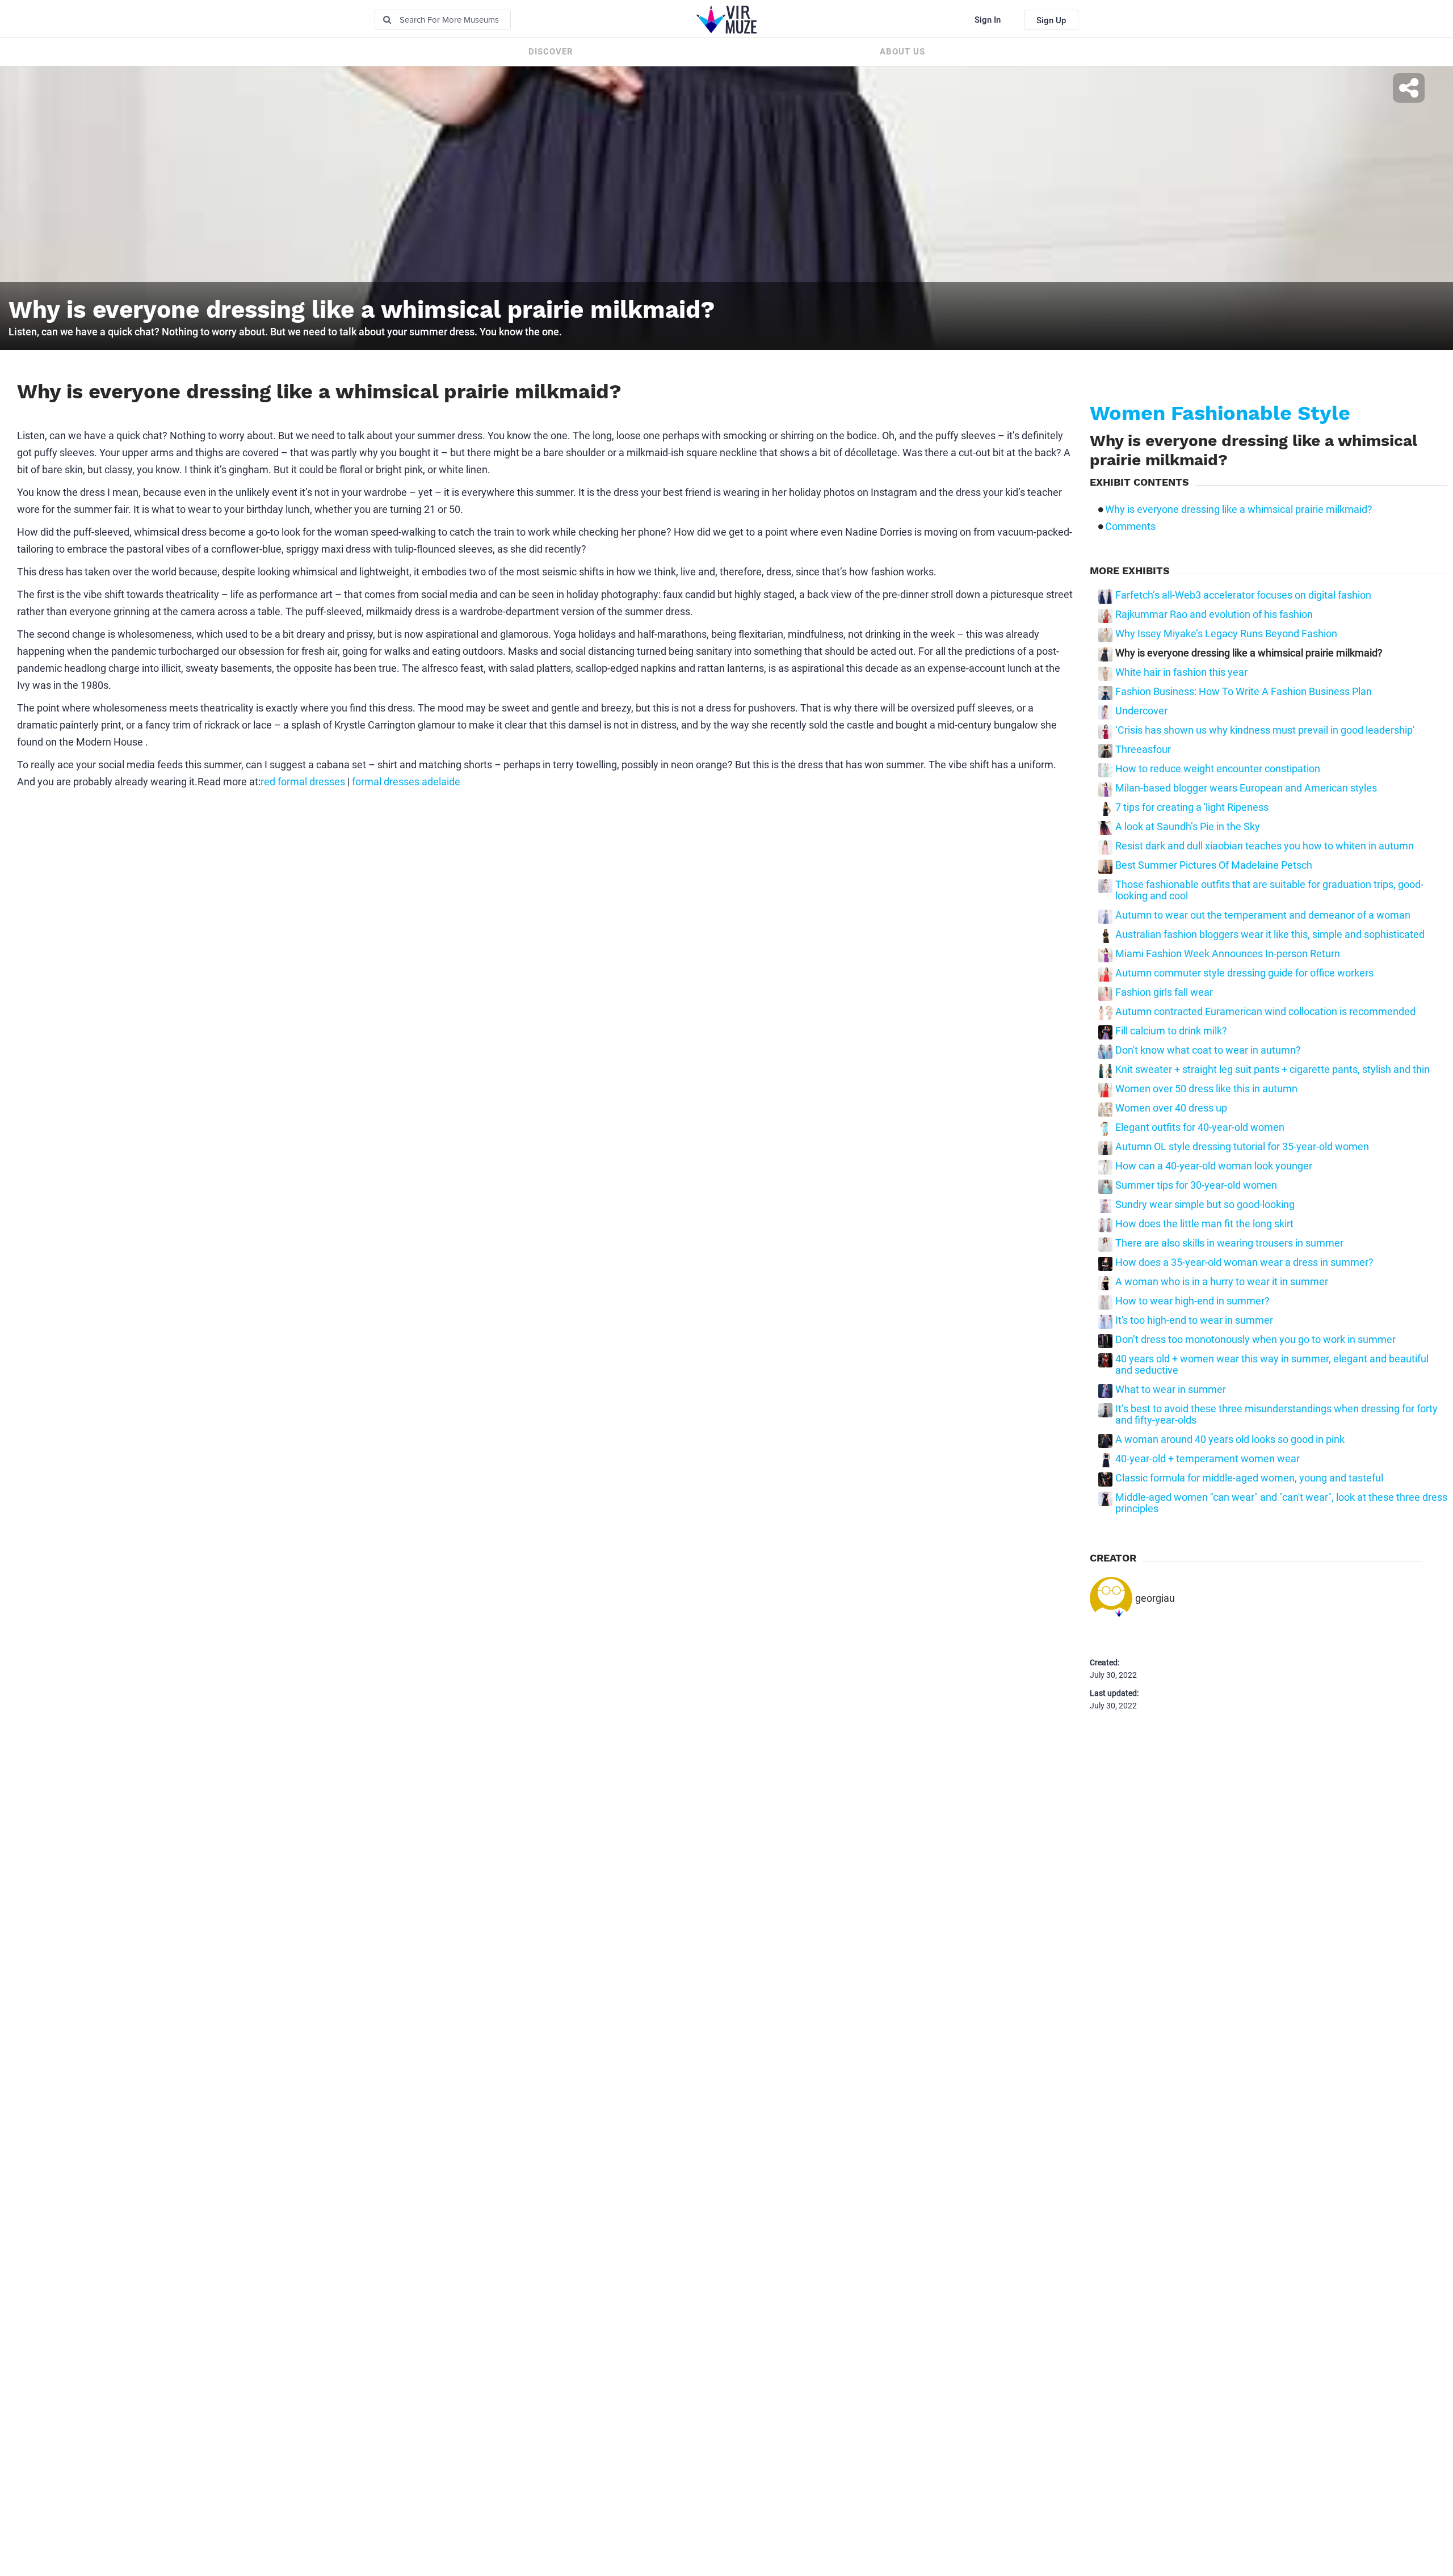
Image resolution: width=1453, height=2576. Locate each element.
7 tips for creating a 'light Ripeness (1192, 807)
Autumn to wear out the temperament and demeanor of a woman (1263, 915)
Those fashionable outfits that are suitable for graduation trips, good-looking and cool (1269, 890)
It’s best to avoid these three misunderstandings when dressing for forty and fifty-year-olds (1276, 1415)
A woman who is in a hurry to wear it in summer (1222, 1282)
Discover (551, 52)
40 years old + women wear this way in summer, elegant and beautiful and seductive (1272, 1365)
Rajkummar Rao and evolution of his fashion (1214, 614)
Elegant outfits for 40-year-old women (1200, 1127)
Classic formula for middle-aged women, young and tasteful (1249, 1478)
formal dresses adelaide (406, 782)
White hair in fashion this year (1181, 672)
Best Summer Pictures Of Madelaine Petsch (1214, 865)
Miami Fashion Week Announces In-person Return (1228, 954)
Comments (1130, 527)
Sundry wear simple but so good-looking (1205, 1205)
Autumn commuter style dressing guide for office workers (1244, 973)
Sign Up (1051, 20)
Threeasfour (1143, 750)
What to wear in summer (1171, 1390)
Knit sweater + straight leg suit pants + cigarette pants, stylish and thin (1273, 1070)
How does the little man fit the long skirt (1204, 1224)
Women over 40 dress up (1171, 1108)
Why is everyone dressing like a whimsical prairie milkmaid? (1239, 510)
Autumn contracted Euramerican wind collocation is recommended (1265, 1012)
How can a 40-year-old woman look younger (1214, 1166)
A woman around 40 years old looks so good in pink (1230, 1439)
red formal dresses (303, 782)
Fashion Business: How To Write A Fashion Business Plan (1244, 692)
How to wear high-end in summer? (1192, 1301)
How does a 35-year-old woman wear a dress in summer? (1244, 1262)
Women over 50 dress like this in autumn (1206, 1089)
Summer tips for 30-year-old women (1196, 1185)
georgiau (1155, 1598)
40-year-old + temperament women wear (1208, 1459)
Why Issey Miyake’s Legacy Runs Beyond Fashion (1226, 634)
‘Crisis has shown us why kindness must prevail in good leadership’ (1265, 730)
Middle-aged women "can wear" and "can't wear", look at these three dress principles (1281, 1503)
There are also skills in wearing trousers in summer (1229, 1243)
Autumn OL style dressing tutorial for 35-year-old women (1242, 1147)
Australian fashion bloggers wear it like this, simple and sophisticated (1270, 935)
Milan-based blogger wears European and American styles (1246, 788)
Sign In (988, 20)
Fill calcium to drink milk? (1171, 1031)
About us (902, 52)
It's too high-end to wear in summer (1194, 1320)
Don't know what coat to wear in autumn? (1208, 1050)
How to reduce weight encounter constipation (1218, 769)
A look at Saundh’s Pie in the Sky (1188, 827)
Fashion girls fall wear (1164, 992)
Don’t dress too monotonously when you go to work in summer (1255, 1340)
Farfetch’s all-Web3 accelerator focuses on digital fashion (1243, 595)
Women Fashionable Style (1220, 413)
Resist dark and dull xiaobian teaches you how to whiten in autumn (1265, 846)
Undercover (1141, 711)
